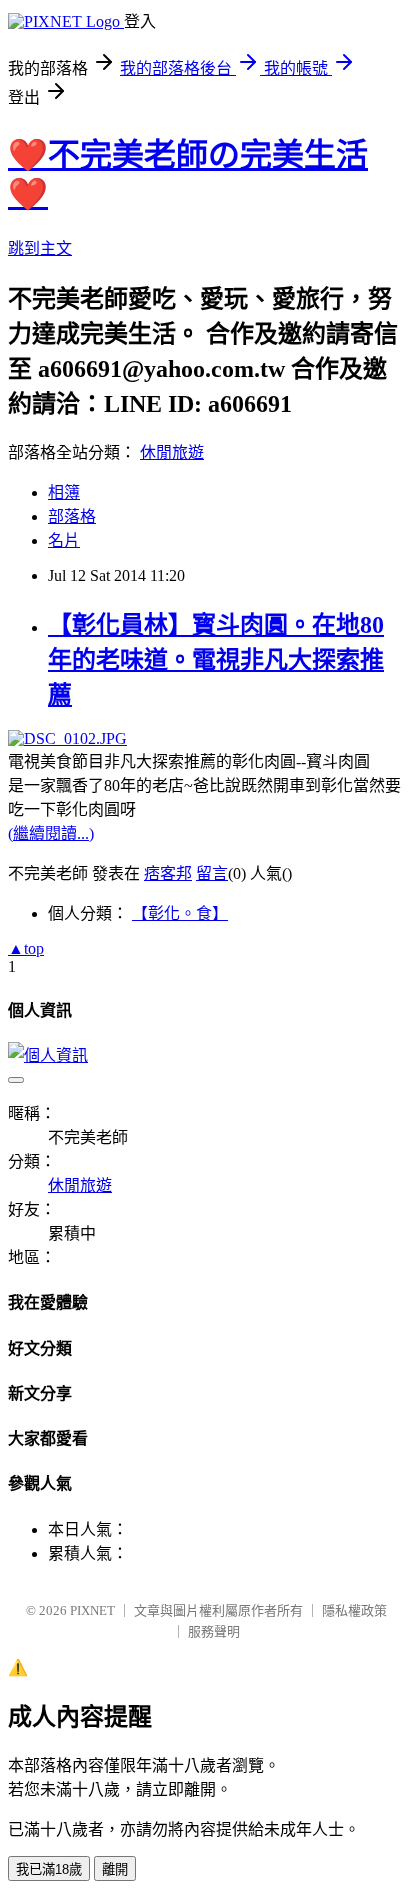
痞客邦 (168, 873)
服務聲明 (214, 1631)
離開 (115, 1869)
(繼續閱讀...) (51, 833)
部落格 (72, 516)
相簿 (64, 492)
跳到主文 (40, 248)
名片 (64, 540)
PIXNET (92, 1610)
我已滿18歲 (49, 1869)
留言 (212, 873)
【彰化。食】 (180, 913)
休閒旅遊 (172, 452)
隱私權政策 (354, 1610)
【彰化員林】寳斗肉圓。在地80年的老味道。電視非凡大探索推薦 (216, 660)
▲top (26, 948)
